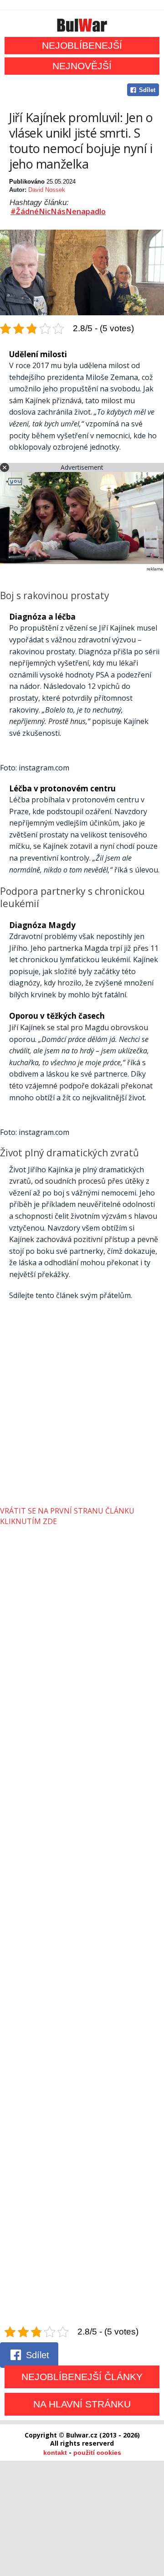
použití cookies (97, 2453)
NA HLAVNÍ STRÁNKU (82, 2404)
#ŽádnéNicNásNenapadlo (58, 211)
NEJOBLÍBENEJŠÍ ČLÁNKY (82, 2377)
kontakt (55, 2453)
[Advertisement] (82, 1404)
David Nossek (47, 190)
